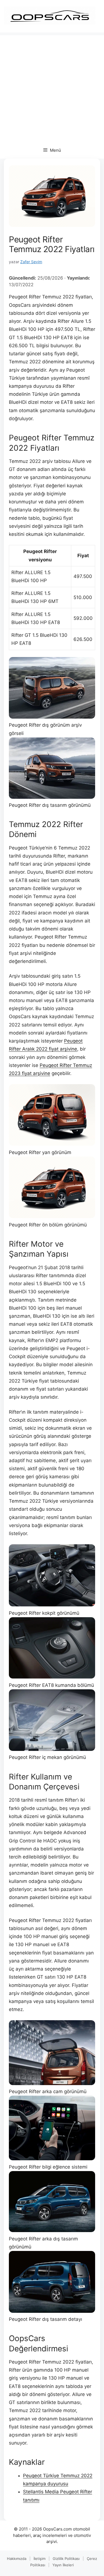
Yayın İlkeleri (63, 2565)
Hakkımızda (17, 2559)
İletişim (40, 2559)
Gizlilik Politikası (66, 2559)
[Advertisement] (52, 87)
